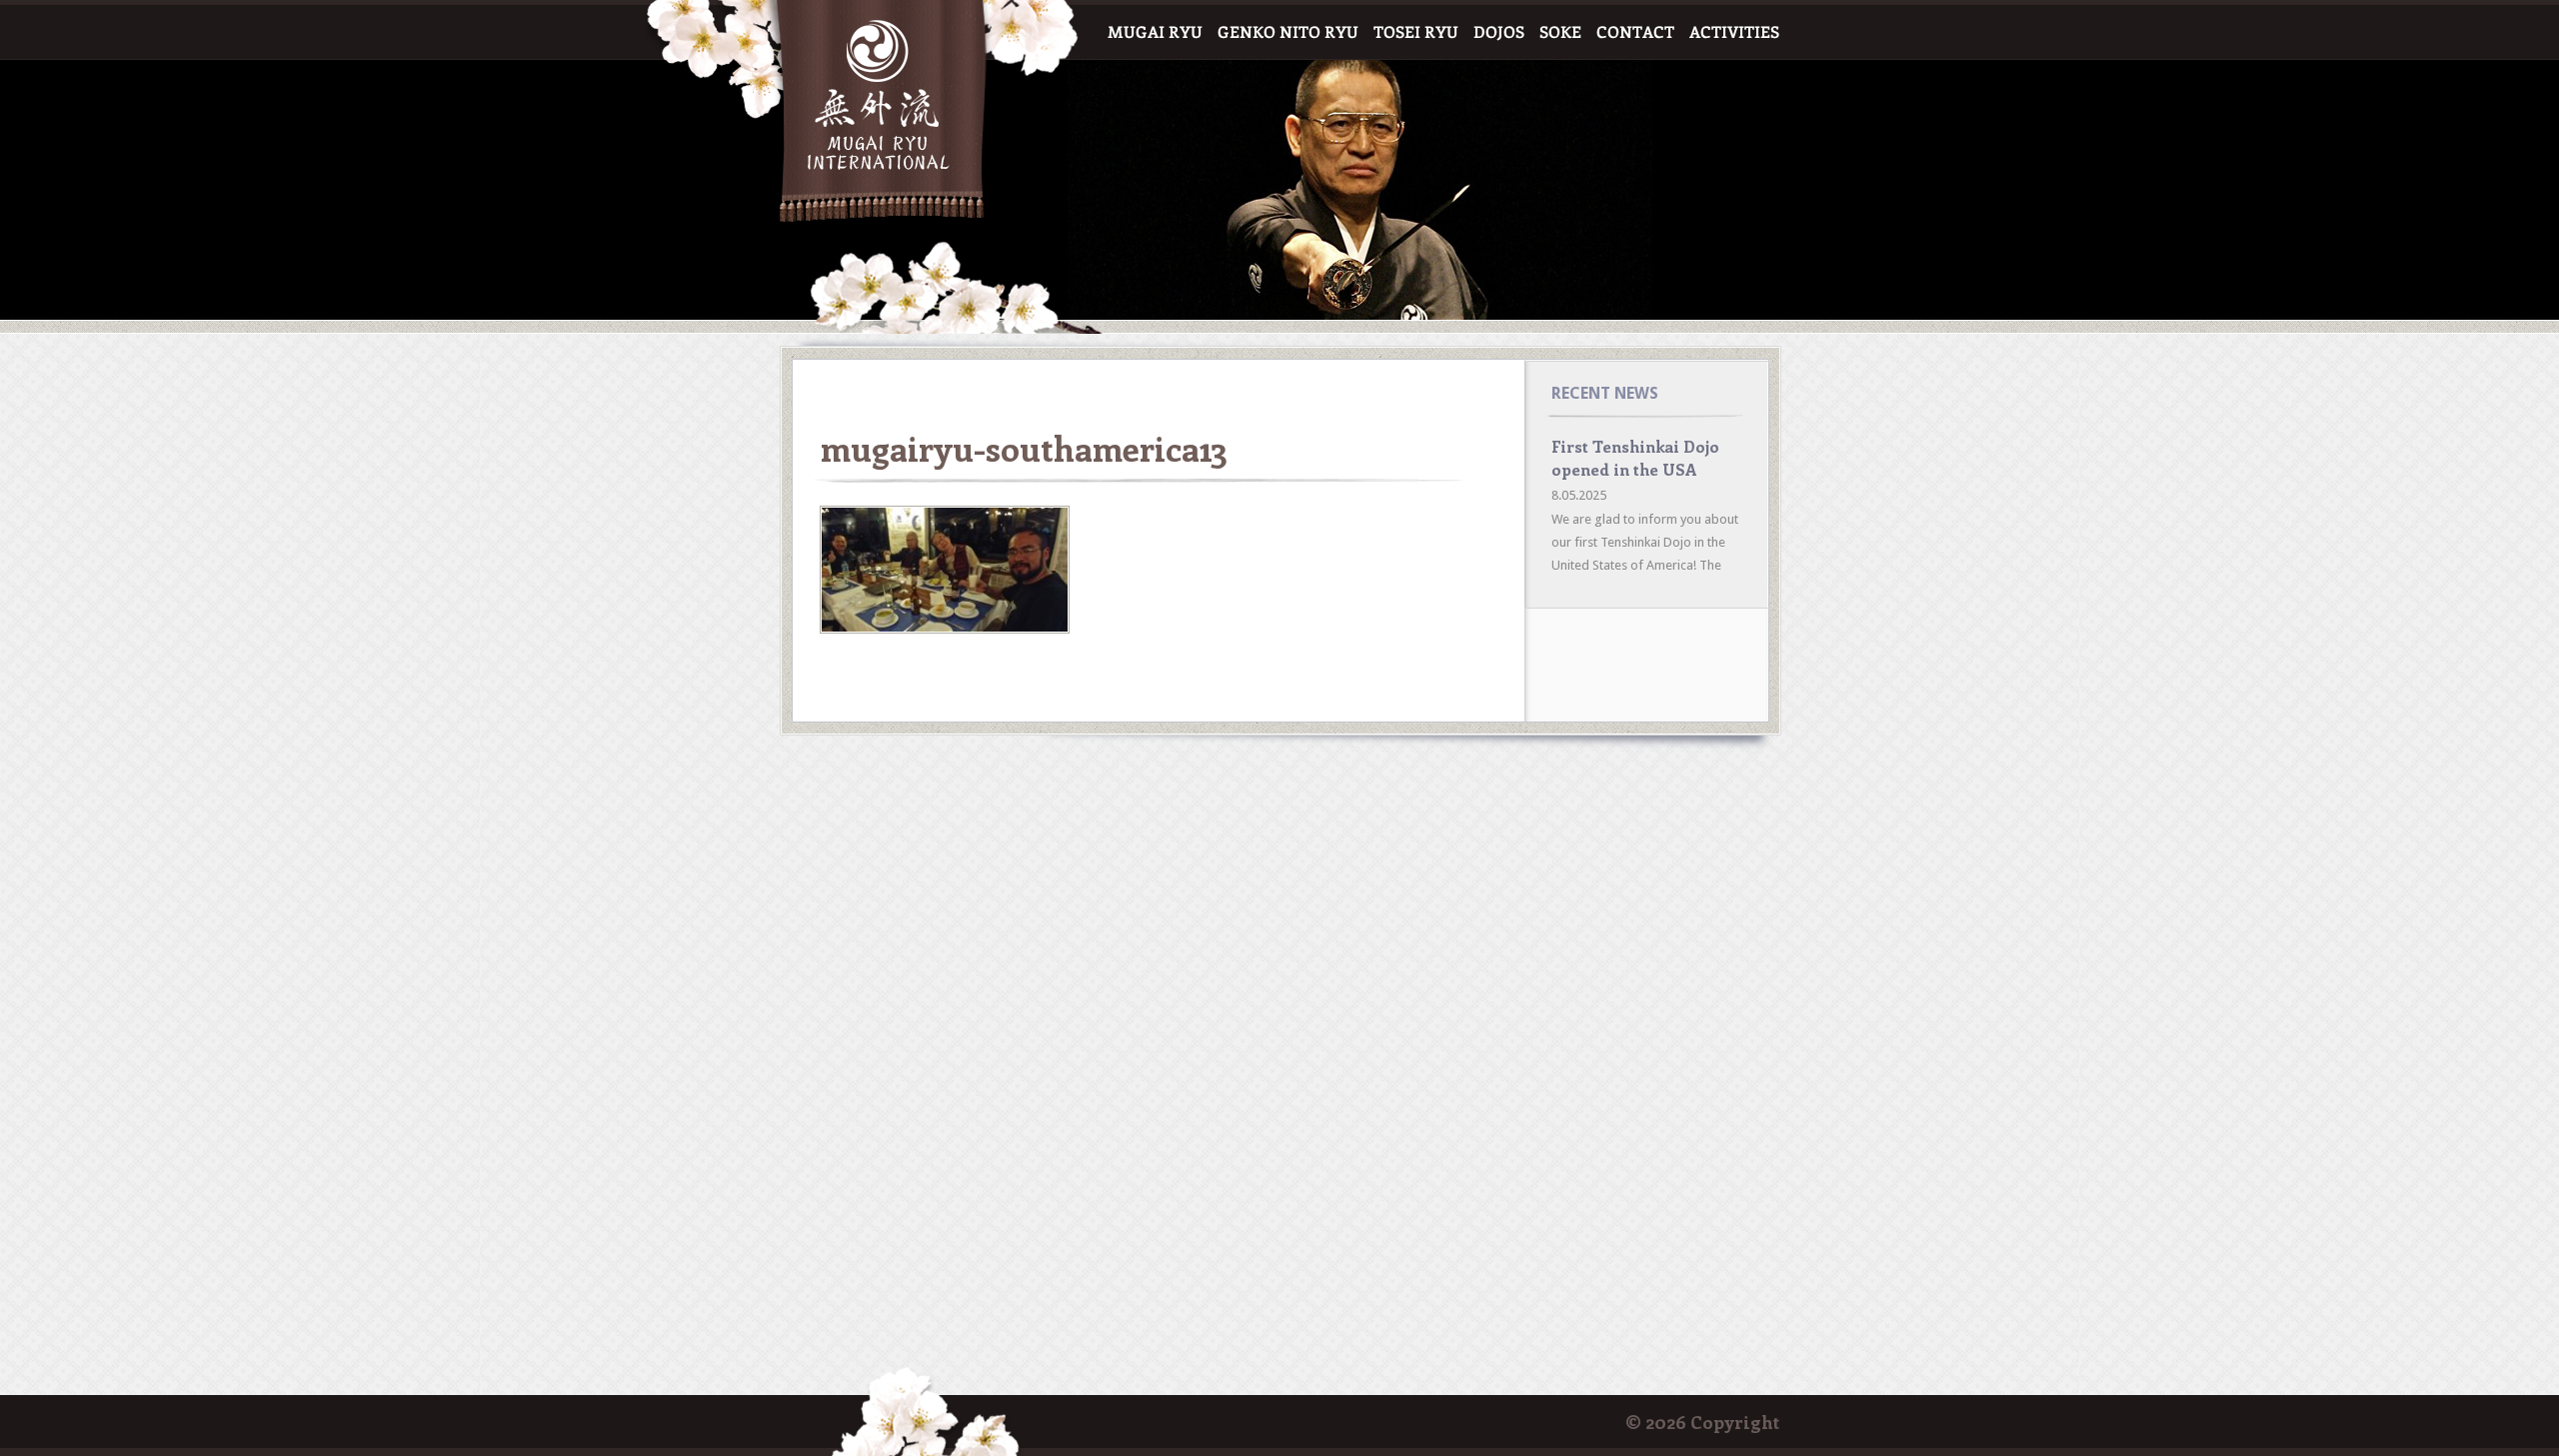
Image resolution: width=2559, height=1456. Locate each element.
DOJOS (1499, 32)
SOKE (1560, 32)
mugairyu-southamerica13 (1024, 448)
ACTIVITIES (1734, 32)
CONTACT (1635, 32)
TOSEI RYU (1416, 32)
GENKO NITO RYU (1288, 32)
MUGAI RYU (1155, 32)
